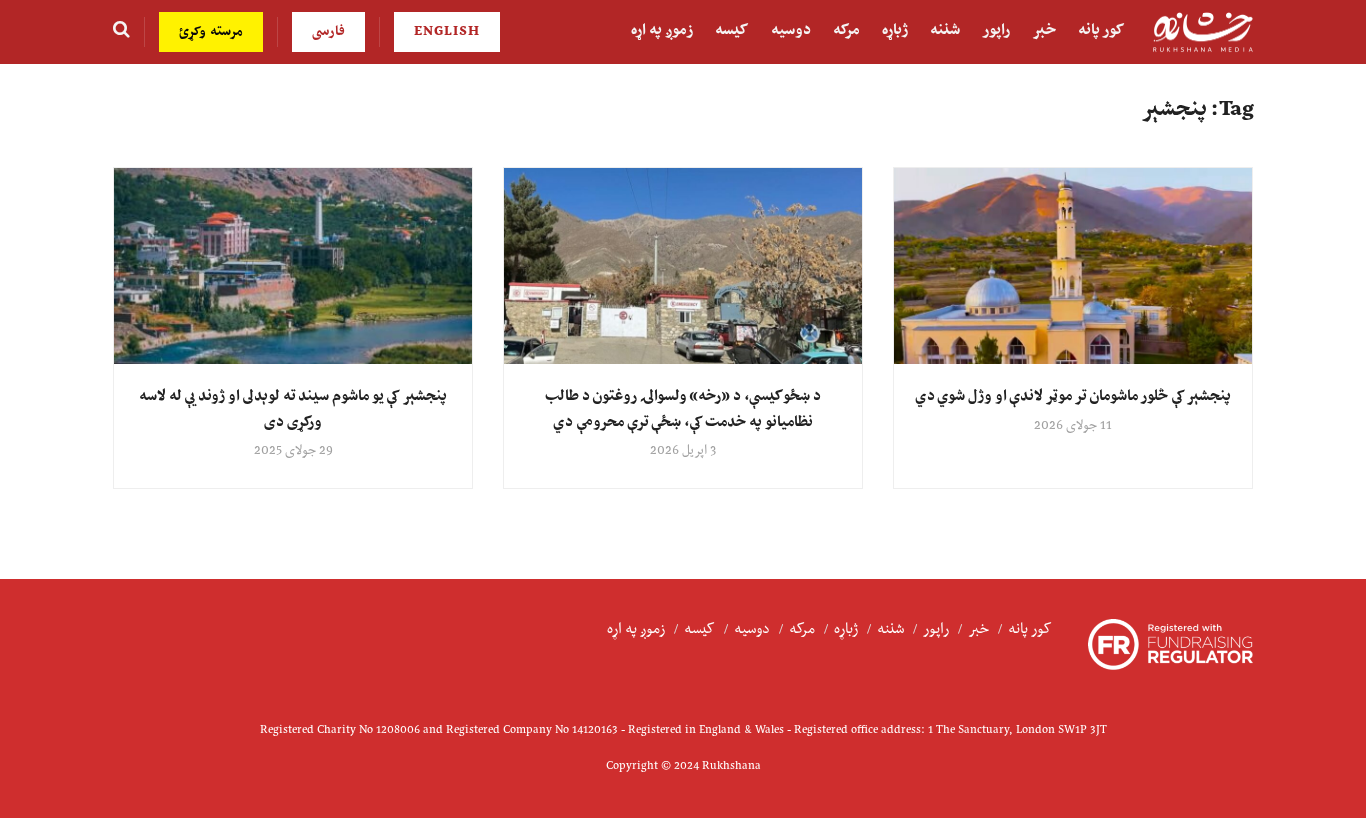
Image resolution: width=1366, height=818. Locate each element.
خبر (1044, 30)
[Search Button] (121, 32)
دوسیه (791, 30)
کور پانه (1101, 30)
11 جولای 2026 (1073, 426)
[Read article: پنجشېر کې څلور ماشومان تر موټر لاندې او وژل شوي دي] (1073, 266)
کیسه (732, 30)
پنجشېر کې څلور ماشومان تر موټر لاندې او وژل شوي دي (1073, 396)
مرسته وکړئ (211, 32)
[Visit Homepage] (1203, 32)
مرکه (846, 30)
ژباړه (895, 30)
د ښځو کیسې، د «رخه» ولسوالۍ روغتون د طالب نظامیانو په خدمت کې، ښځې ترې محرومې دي (683, 409)
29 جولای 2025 (293, 451)
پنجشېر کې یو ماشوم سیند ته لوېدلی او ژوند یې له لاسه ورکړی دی (293, 409)
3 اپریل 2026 (683, 451)
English (447, 32)
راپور (996, 30)
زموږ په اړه (662, 30)
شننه (945, 30)
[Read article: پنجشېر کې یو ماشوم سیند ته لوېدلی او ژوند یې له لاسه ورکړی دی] (293, 266)
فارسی (328, 32)
